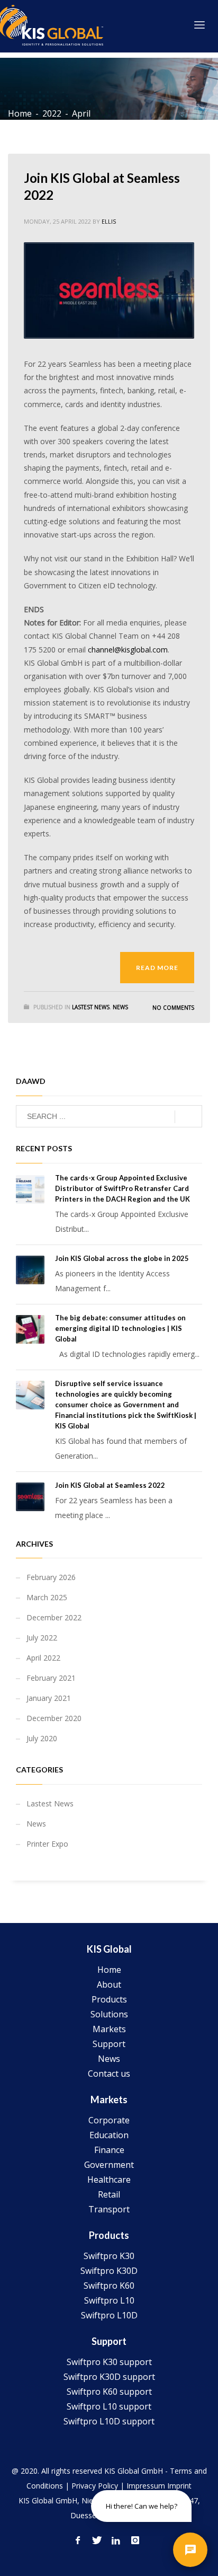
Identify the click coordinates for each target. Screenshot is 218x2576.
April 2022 (43, 1658)
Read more (157, 968)
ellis (109, 221)
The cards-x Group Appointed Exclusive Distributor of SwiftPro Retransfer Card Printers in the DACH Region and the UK (122, 1188)
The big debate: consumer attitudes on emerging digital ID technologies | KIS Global (120, 1328)
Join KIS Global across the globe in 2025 (122, 1258)
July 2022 (42, 1638)
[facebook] (78, 2540)
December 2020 (54, 1718)
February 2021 (51, 1678)
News (120, 1007)
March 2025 (47, 1597)
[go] (188, 1117)
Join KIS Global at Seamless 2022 (110, 1485)
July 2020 (42, 1738)
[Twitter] (97, 2540)
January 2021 (49, 1698)
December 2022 (54, 1617)
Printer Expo (47, 1844)
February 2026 (51, 1577)
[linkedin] (116, 2540)
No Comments (173, 1008)
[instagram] (135, 2540)
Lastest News (91, 1007)
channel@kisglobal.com (128, 650)
